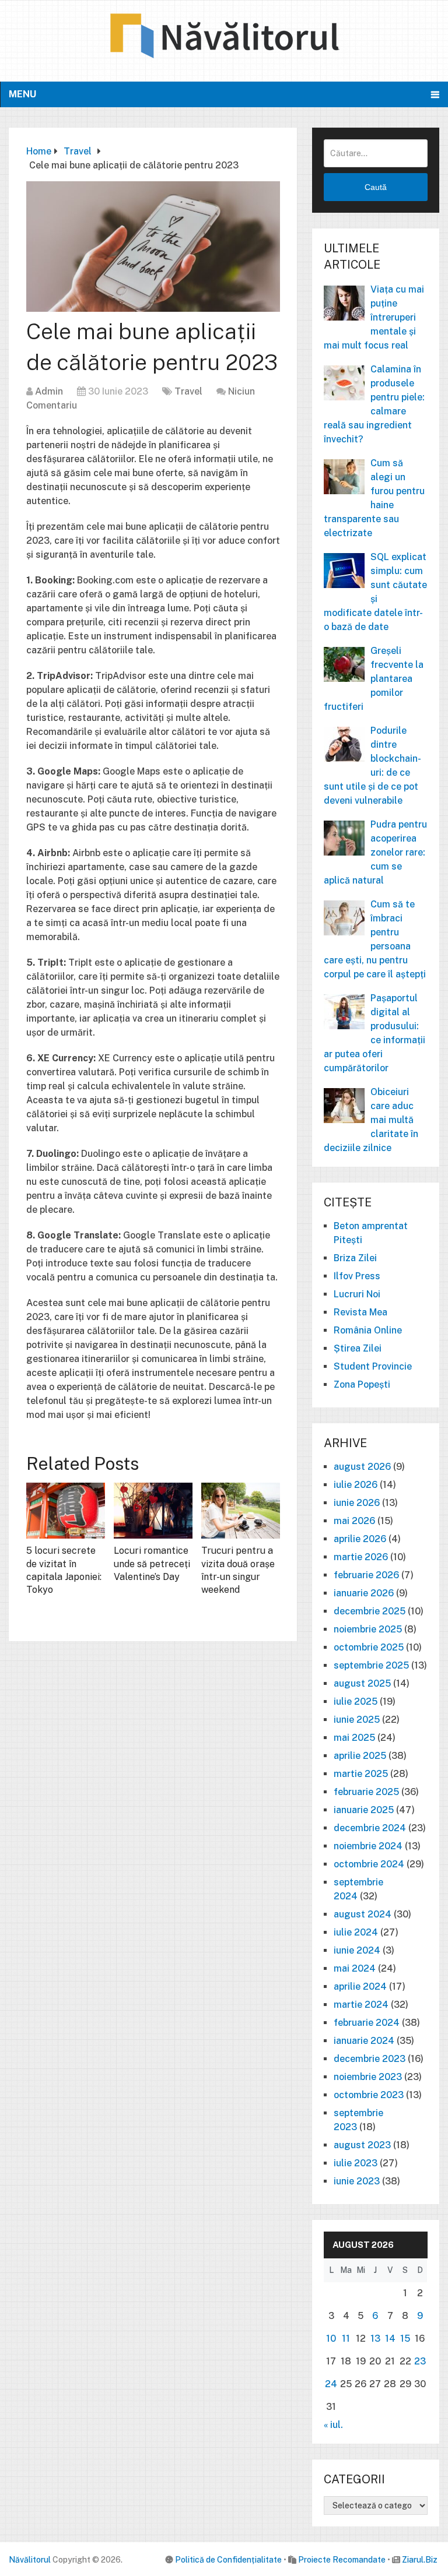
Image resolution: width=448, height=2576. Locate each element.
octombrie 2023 (369, 2095)
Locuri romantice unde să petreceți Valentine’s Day (152, 1564)
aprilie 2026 (360, 1539)
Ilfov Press (357, 1276)
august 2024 (363, 1914)
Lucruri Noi (357, 1294)
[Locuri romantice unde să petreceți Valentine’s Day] (153, 1511)
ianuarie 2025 (364, 1810)
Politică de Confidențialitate (228, 2560)
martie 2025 (361, 1774)
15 (405, 2339)
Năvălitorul (30, 2560)
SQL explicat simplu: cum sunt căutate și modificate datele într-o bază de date (375, 592)
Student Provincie (373, 1366)
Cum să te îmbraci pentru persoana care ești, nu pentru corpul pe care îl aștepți (375, 939)
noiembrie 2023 (368, 2077)
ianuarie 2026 (364, 1593)
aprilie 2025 (360, 1756)
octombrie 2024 (369, 1864)
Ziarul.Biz (420, 2560)
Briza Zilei (355, 1258)
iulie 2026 (356, 1485)
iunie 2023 (357, 2181)
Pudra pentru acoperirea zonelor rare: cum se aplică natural (375, 852)
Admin (49, 391)
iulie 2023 (356, 2163)
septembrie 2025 (371, 1665)
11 (346, 2339)
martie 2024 (361, 2005)
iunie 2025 (357, 1720)
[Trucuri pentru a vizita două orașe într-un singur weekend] (241, 1511)
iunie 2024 (357, 1950)
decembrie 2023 (370, 2059)
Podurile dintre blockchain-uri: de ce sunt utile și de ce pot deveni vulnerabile (372, 766)
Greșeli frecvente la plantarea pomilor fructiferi (374, 679)
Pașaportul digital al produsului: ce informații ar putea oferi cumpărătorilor (374, 1033)
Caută (376, 187)
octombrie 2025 (369, 1647)
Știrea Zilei (358, 1348)
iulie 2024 (356, 1932)
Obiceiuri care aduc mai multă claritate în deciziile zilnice (371, 1120)
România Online (368, 1330)
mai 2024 (355, 1968)
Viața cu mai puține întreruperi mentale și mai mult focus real (374, 317)
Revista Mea (360, 1312)
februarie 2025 (366, 1792)
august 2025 (362, 1683)
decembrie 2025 (370, 1611)
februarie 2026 (366, 1575)
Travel (188, 391)
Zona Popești (362, 1384)
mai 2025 (354, 1738)
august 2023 (362, 2145)
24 (331, 2384)
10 (331, 2339)
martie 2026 (361, 1557)
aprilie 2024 (360, 1986)
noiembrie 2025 (368, 1629)
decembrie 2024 (370, 1828)
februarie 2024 (367, 2023)
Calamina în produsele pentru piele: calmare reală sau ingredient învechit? (374, 404)
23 (420, 2361)
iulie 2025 (356, 1702)
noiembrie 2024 (368, 1846)
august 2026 (362, 1467)
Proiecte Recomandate (342, 2560)
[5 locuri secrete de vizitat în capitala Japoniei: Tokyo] (66, 1511)
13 (375, 2339)
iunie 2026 (357, 1503)
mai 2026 (354, 1521)
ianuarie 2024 (364, 2041)
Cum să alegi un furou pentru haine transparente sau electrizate (374, 498)
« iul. (333, 2425)
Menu (22, 94)
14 (390, 2339)
